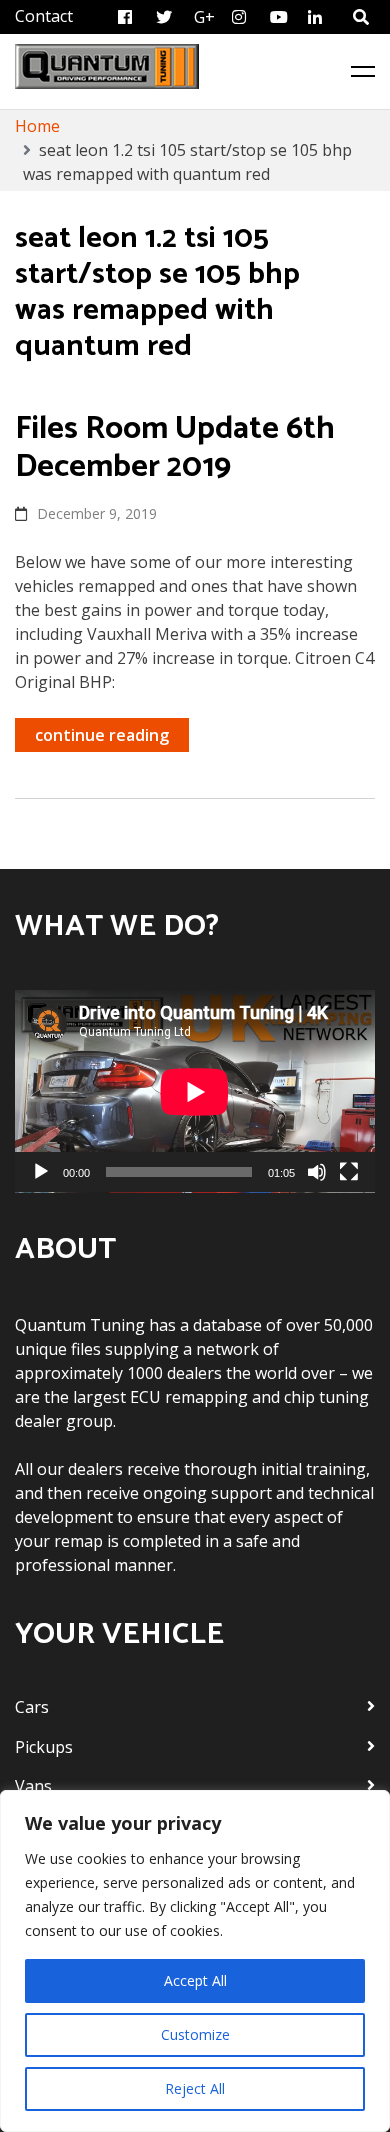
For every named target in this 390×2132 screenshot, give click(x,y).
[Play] (41, 1172)
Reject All (195, 2088)
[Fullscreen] (349, 1172)
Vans (33, 1786)
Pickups (44, 1747)
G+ (204, 17)
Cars (32, 1707)
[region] (195, 1961)
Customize (195, 2034)
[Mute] (317, 1172)
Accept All (195, 1980)
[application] (195, 1091)
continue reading (102, 735)
